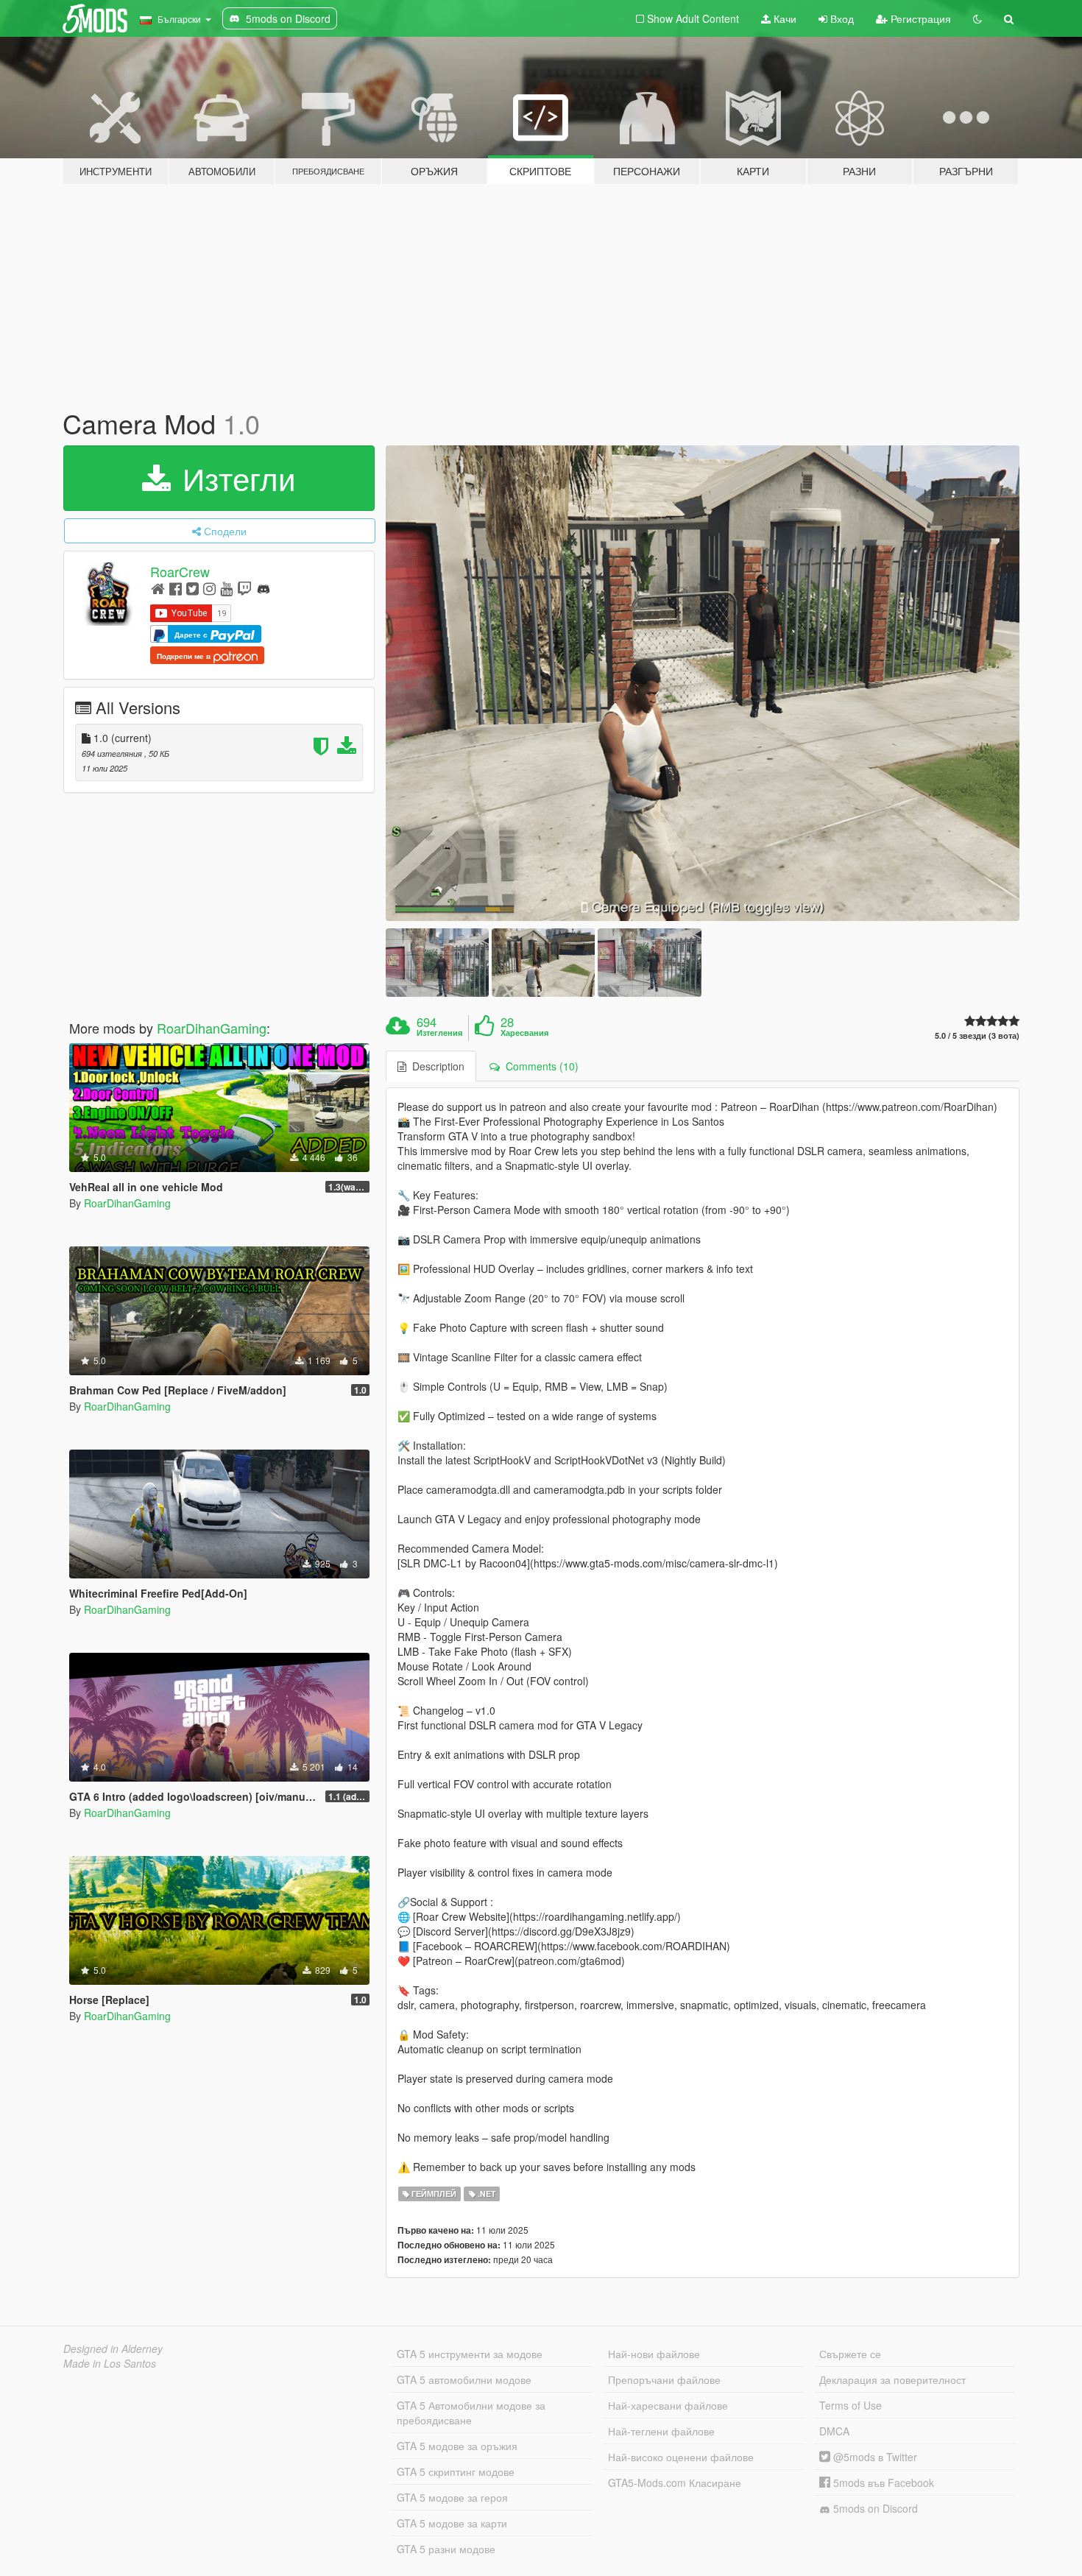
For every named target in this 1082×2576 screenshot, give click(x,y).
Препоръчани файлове (664, 2379)
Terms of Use (851, 2405)
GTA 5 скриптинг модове (456, 2471)
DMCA (834, 2431)
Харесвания (524, 1033)
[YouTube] (226, 588)
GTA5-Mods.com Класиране (675, 2483)
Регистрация (919, 18)
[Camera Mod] (703, 683)
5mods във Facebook (882, 2483)
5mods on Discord (874, 2508)
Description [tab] (435, 1066)
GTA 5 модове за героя (452, 2497)
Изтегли (234, 478)
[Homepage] (158, 588)
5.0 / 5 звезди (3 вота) (977, 1035)
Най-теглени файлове (661, 2431)
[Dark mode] (977, 18)
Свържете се (850, 2354)
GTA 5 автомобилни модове (464, 2379)
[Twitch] (244, 588)
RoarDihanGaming (212, 1028)
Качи (784, 18)
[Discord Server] (264, 588)
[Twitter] (192, 588)
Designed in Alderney (113, 2349)
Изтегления (439, 1033)
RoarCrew (180, 571)
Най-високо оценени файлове (681, 2457)
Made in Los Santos (110, 2363)
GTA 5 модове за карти (452, 2523)
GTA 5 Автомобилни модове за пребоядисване (471, 2413)
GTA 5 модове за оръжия (457, 2446)
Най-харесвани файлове (668, 2405)
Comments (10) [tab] (539, 1066)
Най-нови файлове (654, 2354)
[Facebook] (176, 588)
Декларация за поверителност (892, 2379)
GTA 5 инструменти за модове (470, 2354)
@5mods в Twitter (874, 2457)
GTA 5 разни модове (446, 2549)
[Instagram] (209, 588)
